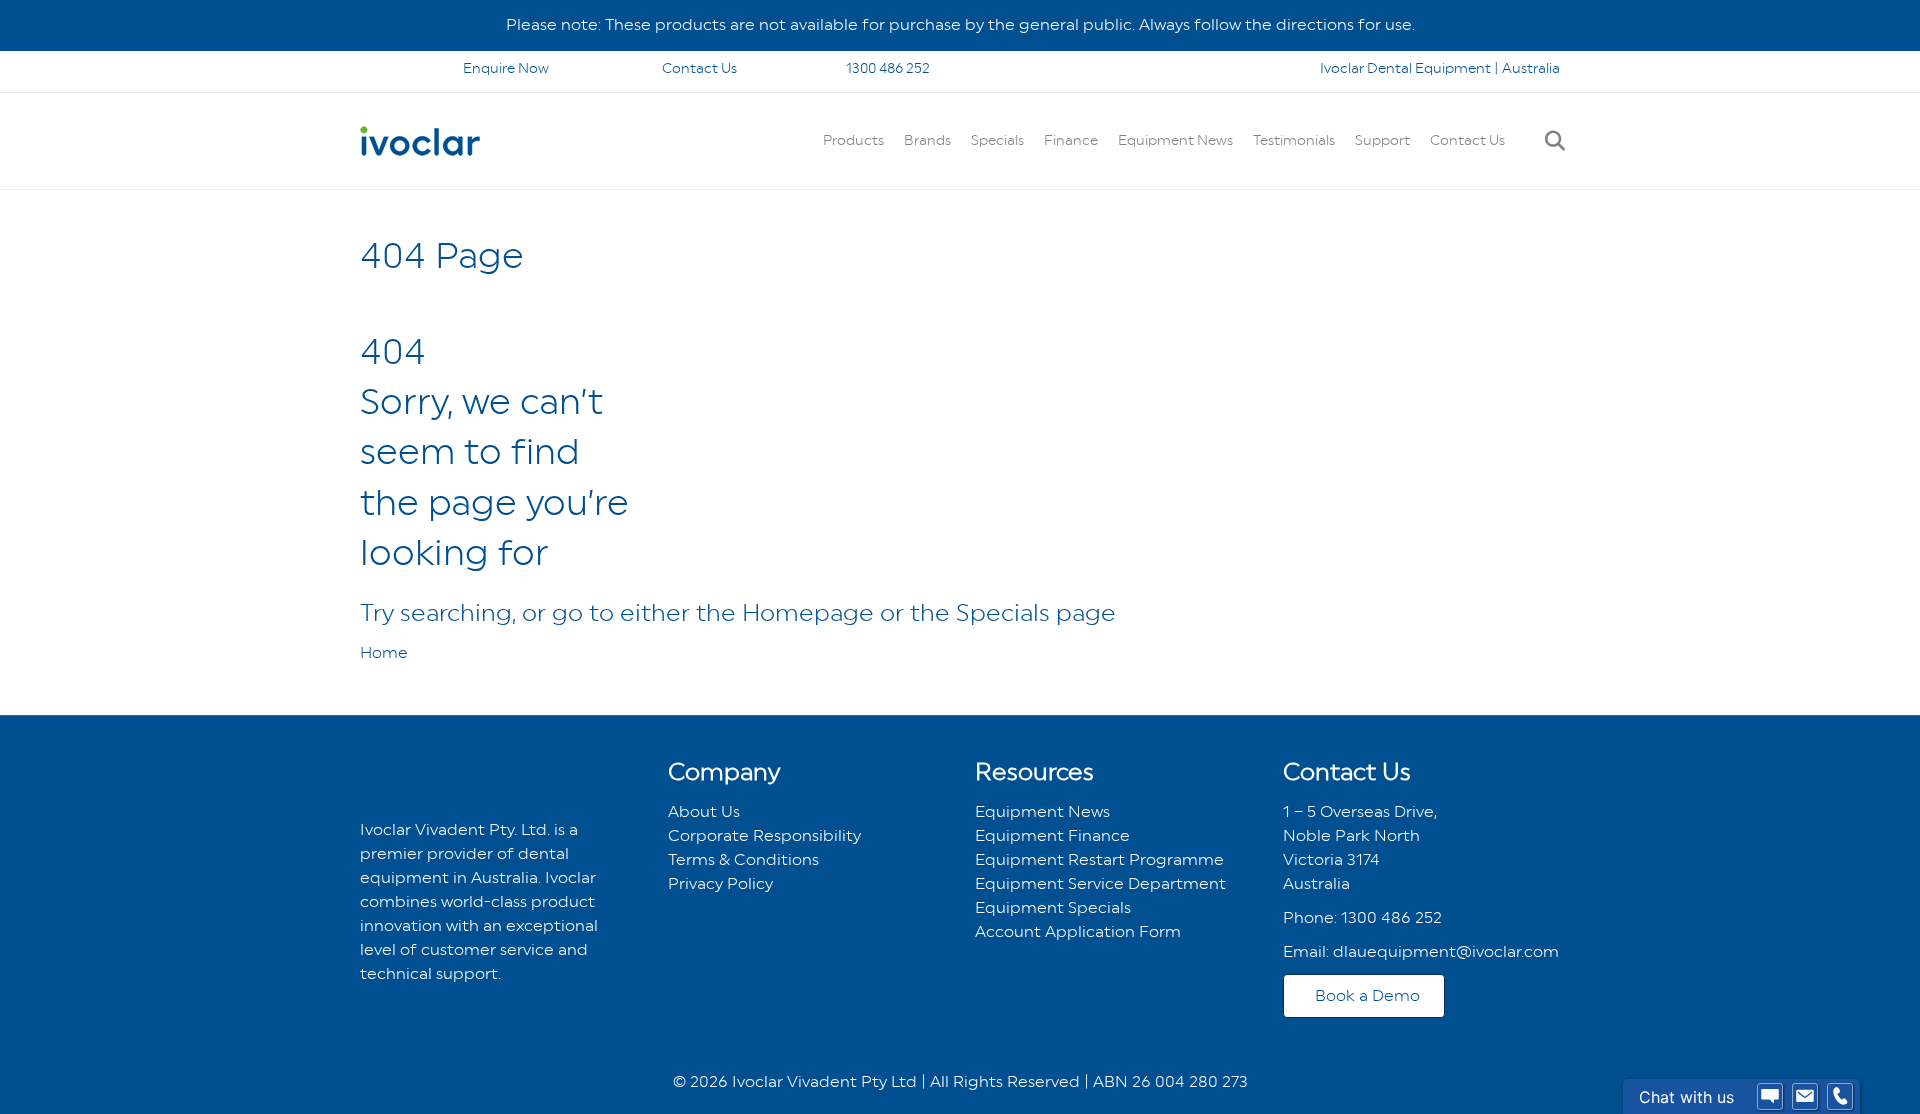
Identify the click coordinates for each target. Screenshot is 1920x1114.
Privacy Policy (720, 883)
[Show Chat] (1770, 1097)
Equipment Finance (1052, 835)
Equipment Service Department (1100, 883)
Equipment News (1175, 140)
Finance (1071, 140)
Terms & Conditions (743, 859)
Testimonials (1294, 140)
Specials (997, 140)
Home (384, 652)
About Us (704, 811)
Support (1382, 140)
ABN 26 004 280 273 (1170, 1081)
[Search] (1547, 141)
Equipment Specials (1053, 907)
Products (853, 140)
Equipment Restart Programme (1099, 859)
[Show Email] (1805, 1097)
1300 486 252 (886, 68)
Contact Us (699, 68)
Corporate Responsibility (764, 835)
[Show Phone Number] (1840, 1097)
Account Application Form (1078, 931)
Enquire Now (506, 68)
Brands (927, 140)
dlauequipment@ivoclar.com (1446, 951)
